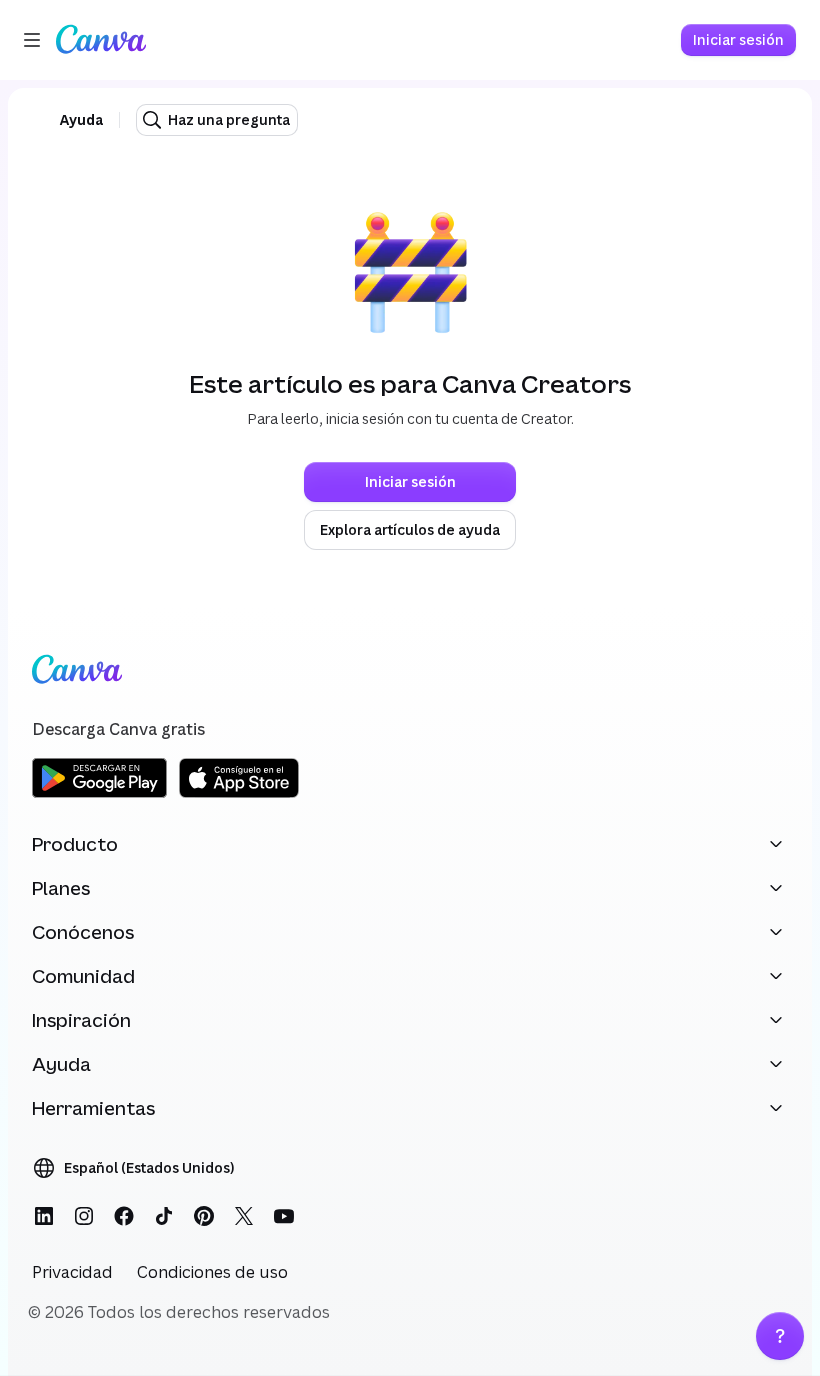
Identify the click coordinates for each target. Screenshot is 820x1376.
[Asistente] (780, 1336)
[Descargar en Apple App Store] (239, 794)
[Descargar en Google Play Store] (99, 794)
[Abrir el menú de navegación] (32, 40)
